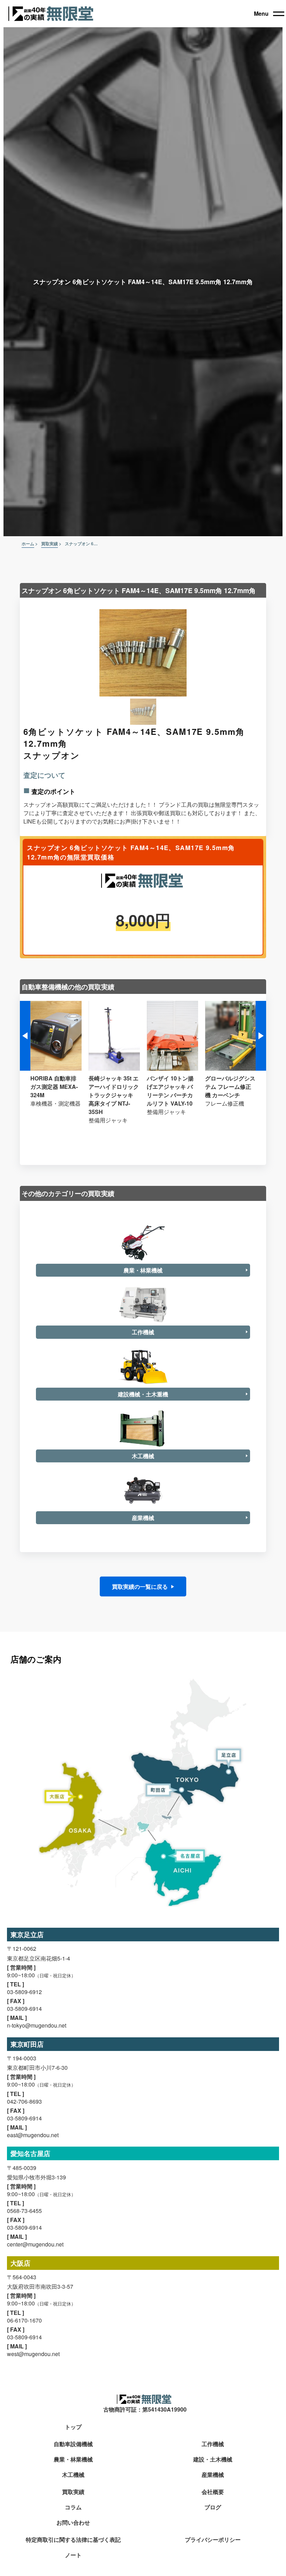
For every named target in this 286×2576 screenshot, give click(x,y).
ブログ (213, 2507)
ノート (73, 2555)
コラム (73, 2507)
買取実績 (73, 2492)
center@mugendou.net (35, 2244)
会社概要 (213, 2492)
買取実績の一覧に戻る (140, 1586)
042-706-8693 (24, 2101)
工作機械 (213, 2444)
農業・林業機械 (73, 2460)
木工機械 (73, 2475)
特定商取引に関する (73, 2540)
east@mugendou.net (33, 2135)
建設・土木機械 (213, 2460)
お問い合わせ (73, 2523)
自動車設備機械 (73, 2444)
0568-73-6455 (24, 2211)
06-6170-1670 (24, 2320)
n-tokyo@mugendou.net (37, 2025)
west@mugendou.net (33, 2354)
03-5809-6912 (24, 1992)
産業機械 (213, 2475)
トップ (73, 2427)
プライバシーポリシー (213, 2540)
